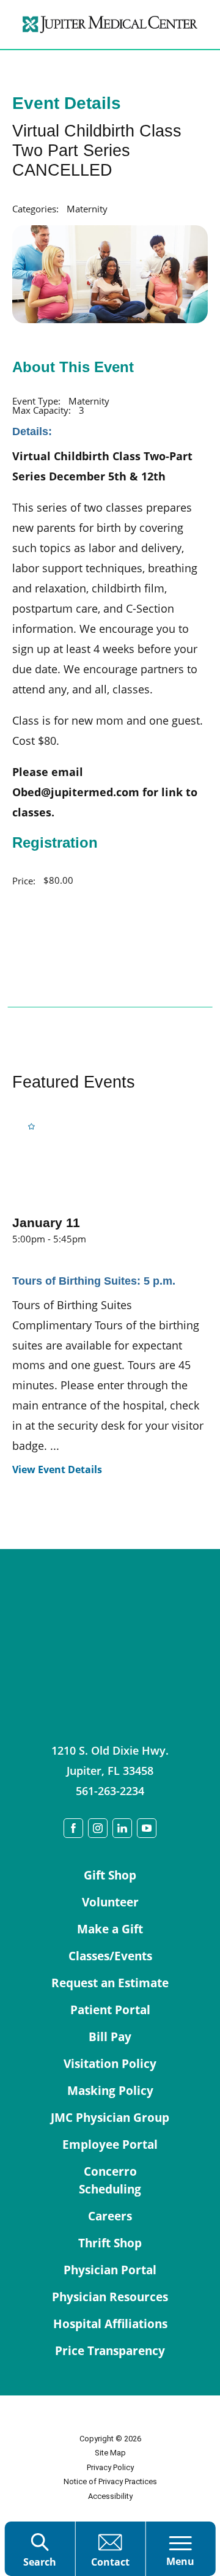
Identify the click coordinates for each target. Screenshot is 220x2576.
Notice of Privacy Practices (110, 2481)
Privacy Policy (110, 2467)
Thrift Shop (110, 2243)
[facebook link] (73, 1828)
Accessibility (110, 2496)
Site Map (110, 2453)
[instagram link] (98, 1828)
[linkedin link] (122, 1828)
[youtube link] (147, 1828)
